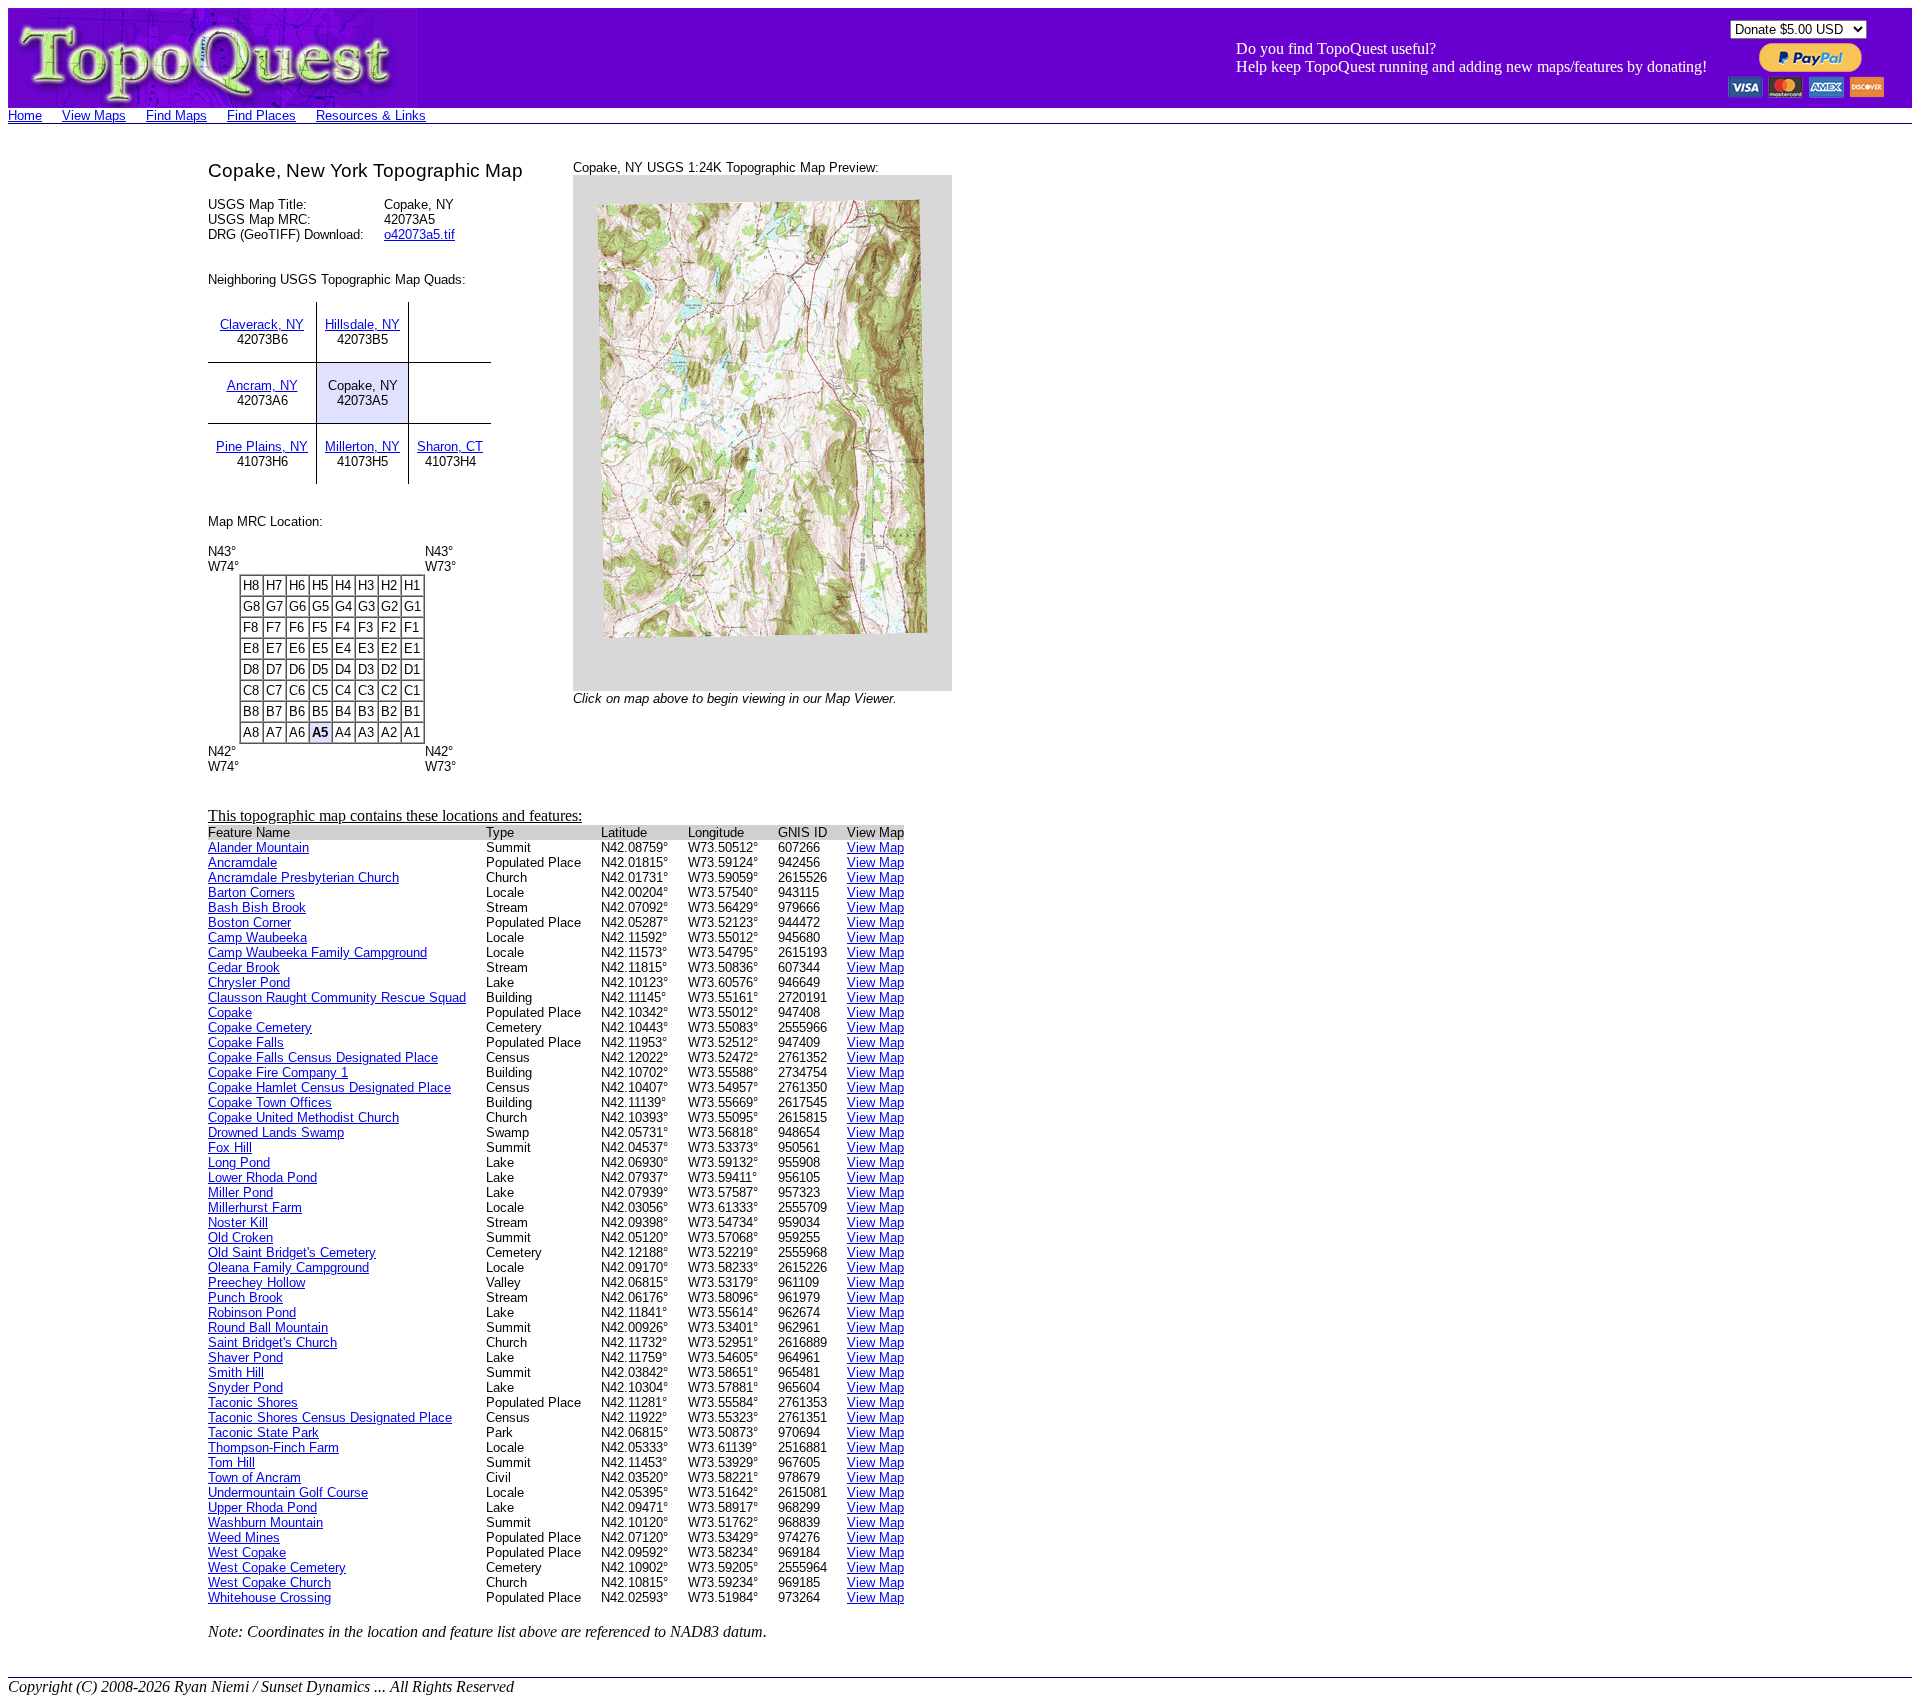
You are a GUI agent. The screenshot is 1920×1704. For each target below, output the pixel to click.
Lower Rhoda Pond (262, 1177)
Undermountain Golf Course (288, 1492)
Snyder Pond (245, 1387)
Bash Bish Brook (257, 907)
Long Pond (239, 1162)
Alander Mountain (258, 847)
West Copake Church (269, 1582)
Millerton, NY (362, 446)
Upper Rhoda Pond (262, 1507)
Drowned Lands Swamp (276, 1132)
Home (25, 115)
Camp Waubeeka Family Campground (317, 952)
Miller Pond (240, 1192)
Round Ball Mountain (268, 1327)
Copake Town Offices (270, 1102)
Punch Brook (245, 1297)
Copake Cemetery (260, 1027)
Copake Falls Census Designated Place (323, 1057)
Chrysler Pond (249, 982)
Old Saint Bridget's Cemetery (292, 1252)
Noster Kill (238, 1222)
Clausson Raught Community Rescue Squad (337, 997)
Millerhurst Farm (255, 1207)
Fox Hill (230, 1147)
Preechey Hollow (256, 1282)
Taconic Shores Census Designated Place (330, 1417)
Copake (230, 1012)
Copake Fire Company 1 (278, 1072)
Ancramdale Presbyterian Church (303, 877)
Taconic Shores (253, 1402)
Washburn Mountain (265, 1522)
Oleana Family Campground (288, 1267)
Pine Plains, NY (262, 446)
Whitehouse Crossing (269, 1597)
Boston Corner (249, 922)
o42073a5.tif (419, 234)
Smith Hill (236, 1372)
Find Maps (176, 115)
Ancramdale (242, 862)
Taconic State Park (263, 1432)
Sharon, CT (450, 446)
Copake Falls (246, 1042)
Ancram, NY (262, 385)
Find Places (261, 115)
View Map (875, 847)
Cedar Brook (244, 967)
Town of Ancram (254, 1477)
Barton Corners (251, 892)
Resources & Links (371, 115)
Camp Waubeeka (257, 937)
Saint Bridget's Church (272, 1342)
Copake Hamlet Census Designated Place (329, 1087)
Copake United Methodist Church (303, 1117)
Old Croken (240, 1237)
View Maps (94, 115)
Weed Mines (244, 1537)
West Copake (247, 1552)
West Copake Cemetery (277, 1567)
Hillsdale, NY (362, 324)
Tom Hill (231, 1462)
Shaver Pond (245, 1357)
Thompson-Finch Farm (273, 1447)
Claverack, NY (262, 324)
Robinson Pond (252, 1312)
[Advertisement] (88, 460)
